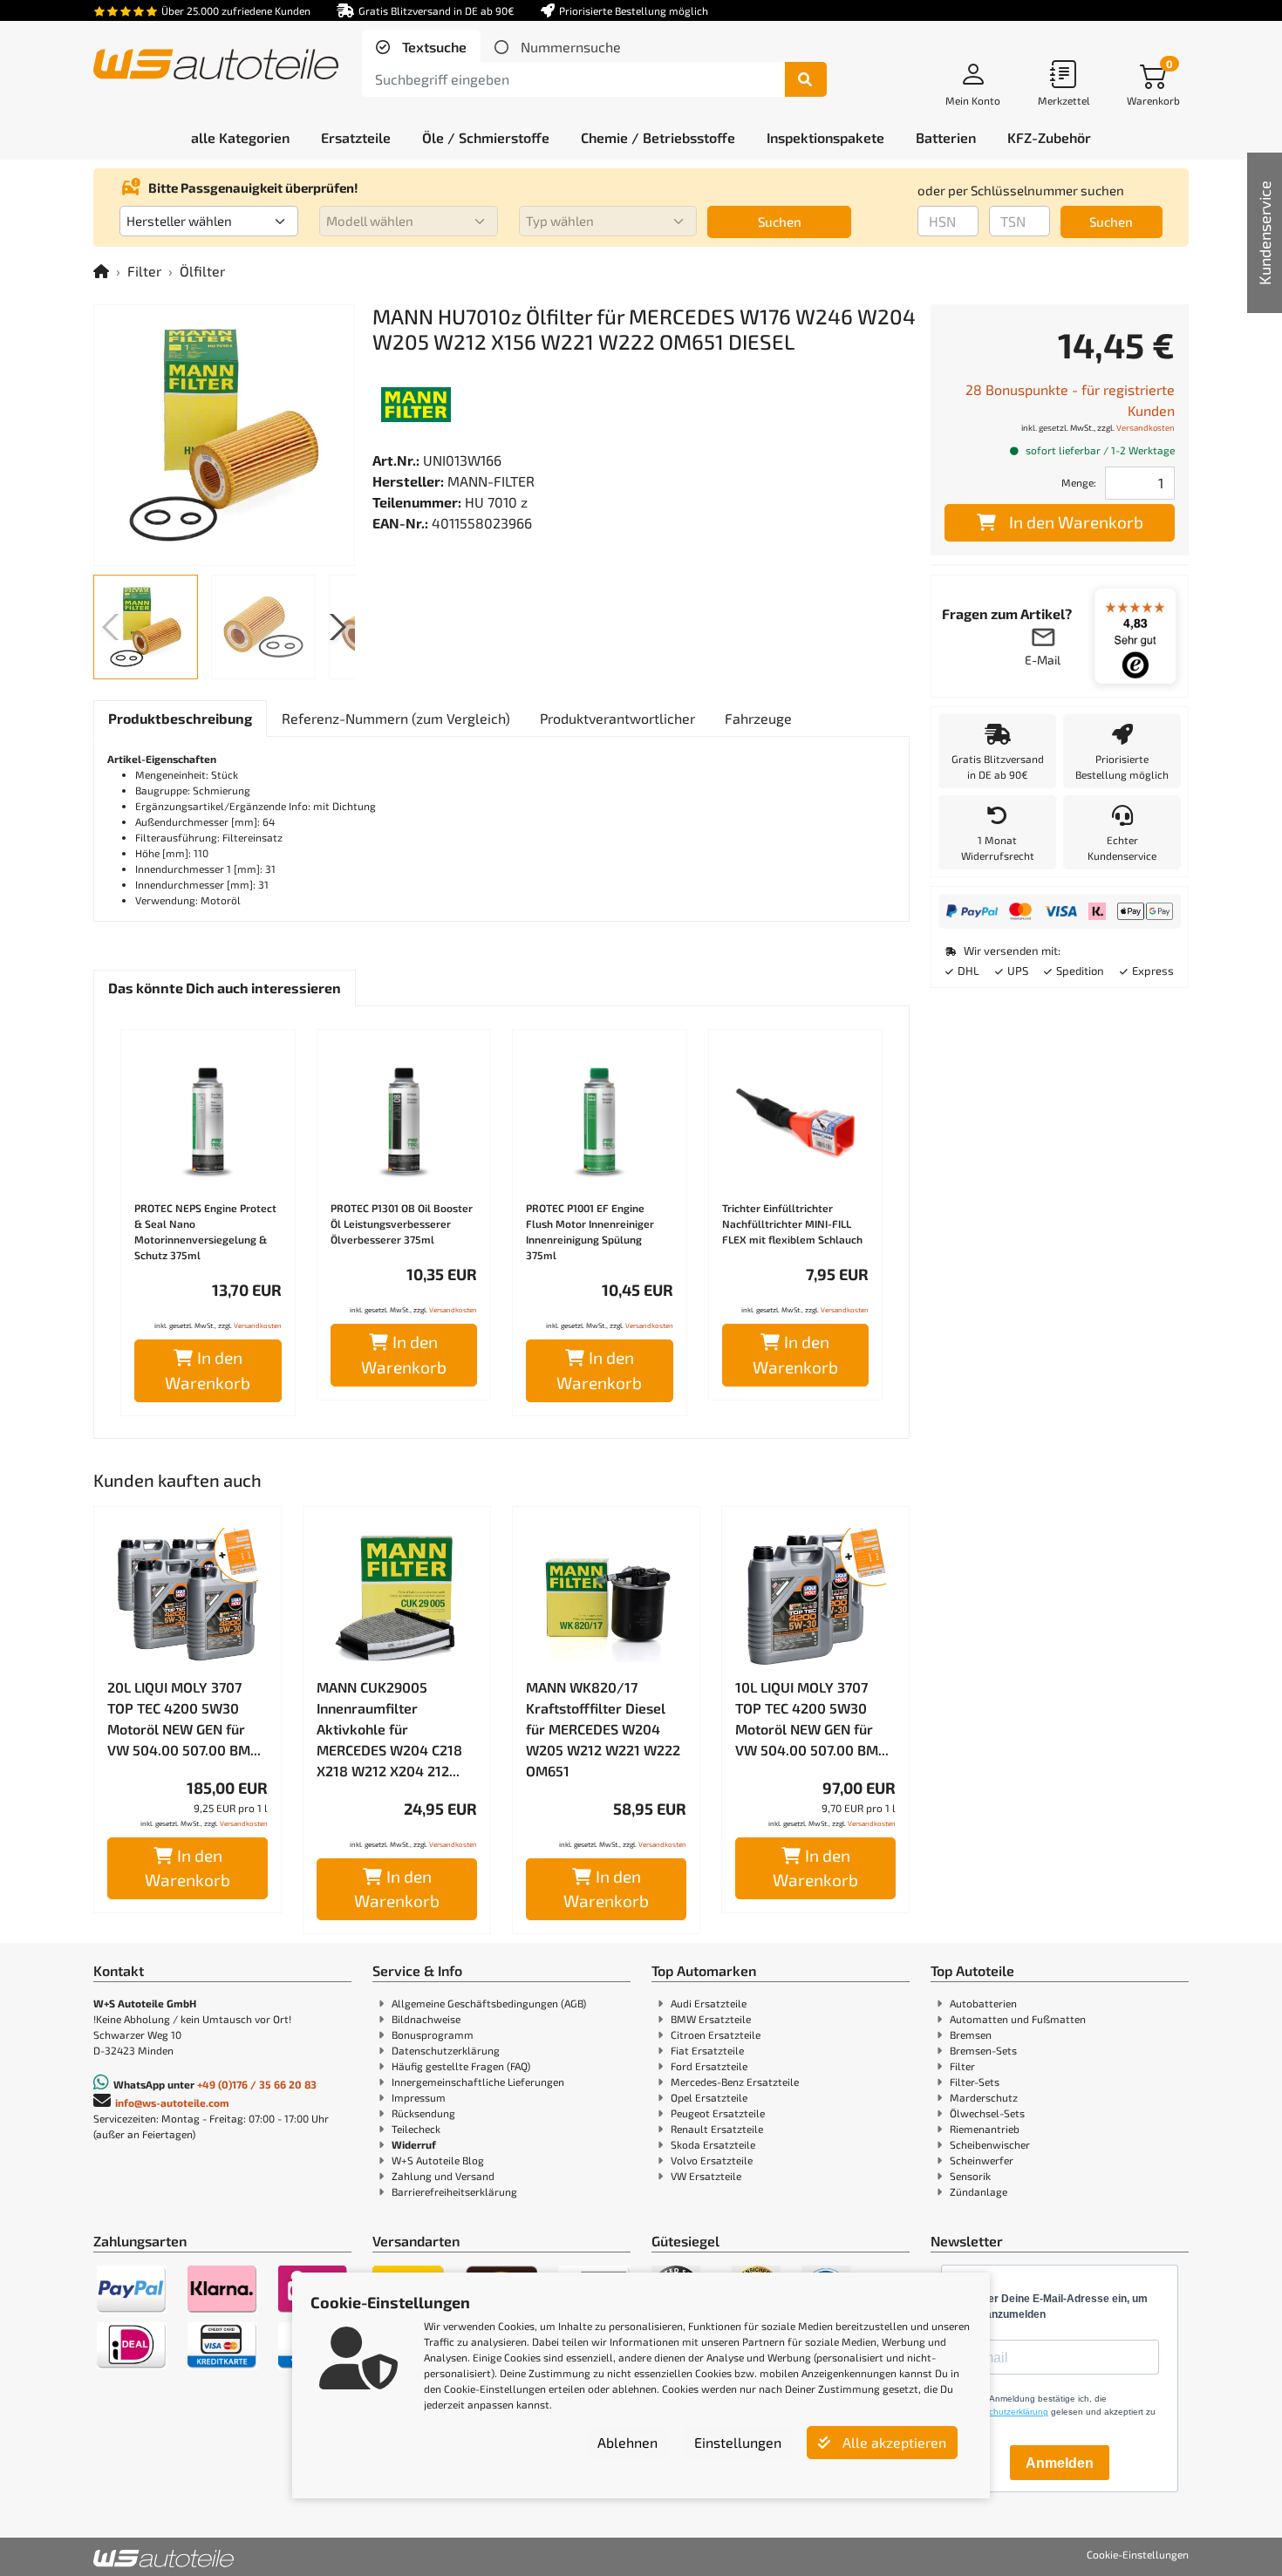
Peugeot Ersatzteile (718, 2113)
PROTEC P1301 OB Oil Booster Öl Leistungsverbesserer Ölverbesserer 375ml (402, 1223)
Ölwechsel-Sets (987, 2113)
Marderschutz (984, 2097)
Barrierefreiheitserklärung (454, 2191)
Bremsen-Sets (983, 2050)
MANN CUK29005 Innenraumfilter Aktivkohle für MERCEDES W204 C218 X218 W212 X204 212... (389, 1729)
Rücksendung (423, 2113)
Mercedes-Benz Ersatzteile (735, 2082)
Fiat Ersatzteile (707, 2050)
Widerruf (414, 2144)
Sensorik (970, 2176)
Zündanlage (979, 2191)
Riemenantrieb (985, 2129)
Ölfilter (202, 271)
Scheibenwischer (990, 2144)
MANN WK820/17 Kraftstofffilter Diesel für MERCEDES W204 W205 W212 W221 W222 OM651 (603, 1729)
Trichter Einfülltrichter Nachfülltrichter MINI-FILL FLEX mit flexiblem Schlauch (792, 1223)
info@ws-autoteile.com (172, 2102)
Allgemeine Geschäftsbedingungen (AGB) (489, 2003)
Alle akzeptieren (893, 2442)
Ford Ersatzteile (709, 2066)
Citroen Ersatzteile (716, 2034)
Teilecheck (416, 2129)
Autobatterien (983, 2003)
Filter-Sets (975, 2082)
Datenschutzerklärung (446, 2050)
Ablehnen (627, 2442)
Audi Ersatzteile (709, 2003)
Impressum (419, 2097)
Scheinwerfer (982, 2160)
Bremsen (971, 2034)
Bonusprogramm (433, 2034)
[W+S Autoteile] (216, 66)
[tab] (421, 47)
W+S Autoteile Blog (438, 2160)
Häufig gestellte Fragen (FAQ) (461, 2066)
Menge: (1079, 482)
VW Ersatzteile (706, 2176)
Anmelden (1060, 2463)
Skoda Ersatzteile (713, 2144)
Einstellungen (738, 2442)
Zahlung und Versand (443, 2176)
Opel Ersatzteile (709, 2097)
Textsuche (433, 47)
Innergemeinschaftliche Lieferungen (478, 2082)
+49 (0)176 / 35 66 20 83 (257, 2084)
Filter (144, 271)
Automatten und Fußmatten (1018, 2019)
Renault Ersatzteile (717, 2129)
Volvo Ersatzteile (712, 2160)
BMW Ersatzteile (711, 2019)
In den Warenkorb (208, 1370)
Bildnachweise (426, 2019)
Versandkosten (258, 1325)
